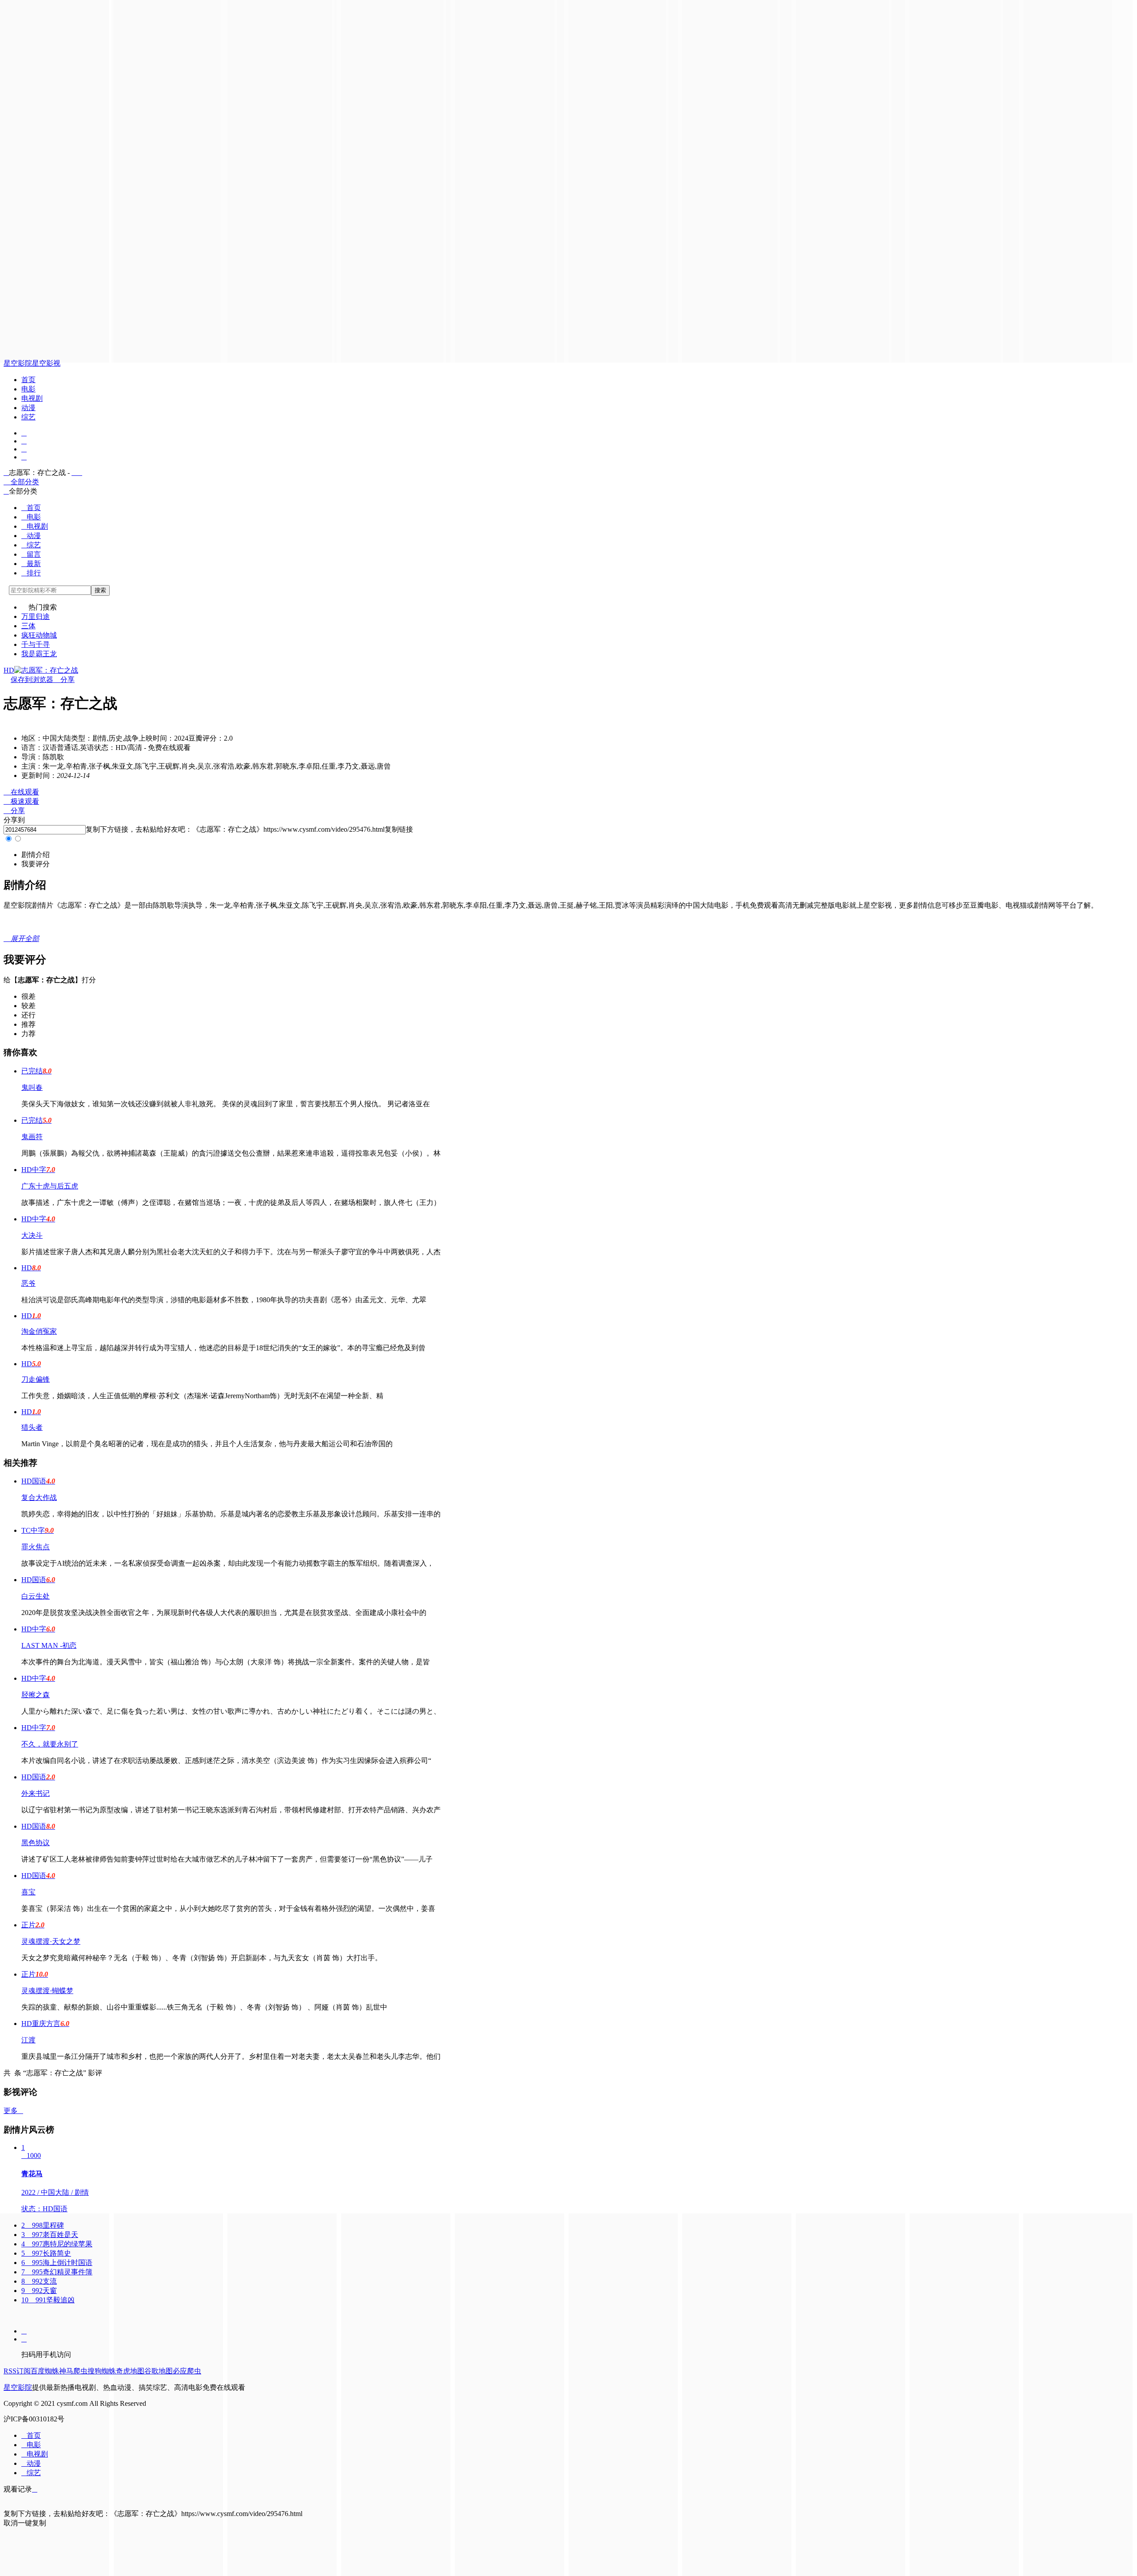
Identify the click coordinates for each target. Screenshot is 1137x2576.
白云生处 (36, 1596)
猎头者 (32, 1427)
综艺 (28, 417)
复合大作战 (39, 1497)
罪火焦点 (36, 1547)
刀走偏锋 (36, 1379)
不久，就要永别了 (50, 1744)
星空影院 (18, 363)
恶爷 (28, 1283)
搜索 (100, 590)
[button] (36, 855)
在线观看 (21, 792)
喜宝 (28, 1892)
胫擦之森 (36, 1695)
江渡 (28, 2040)
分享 (64, 680)
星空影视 (46, 363)
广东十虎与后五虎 (50, 1186)
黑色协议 (36, 1843)
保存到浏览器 (32, 680)
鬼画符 (32, 1137)
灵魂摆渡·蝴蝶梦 (47, 1991)
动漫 (28, 408)
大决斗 (32, 1235)
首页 (28, 380)
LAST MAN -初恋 (49, 1645)
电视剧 (32, 398)
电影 (28, 389)
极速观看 (21, 801)
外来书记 (36, 1793)
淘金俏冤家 (39, 1331)
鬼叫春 (32, 1087)
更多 (13, 2111)
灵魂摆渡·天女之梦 (51, 1941)
